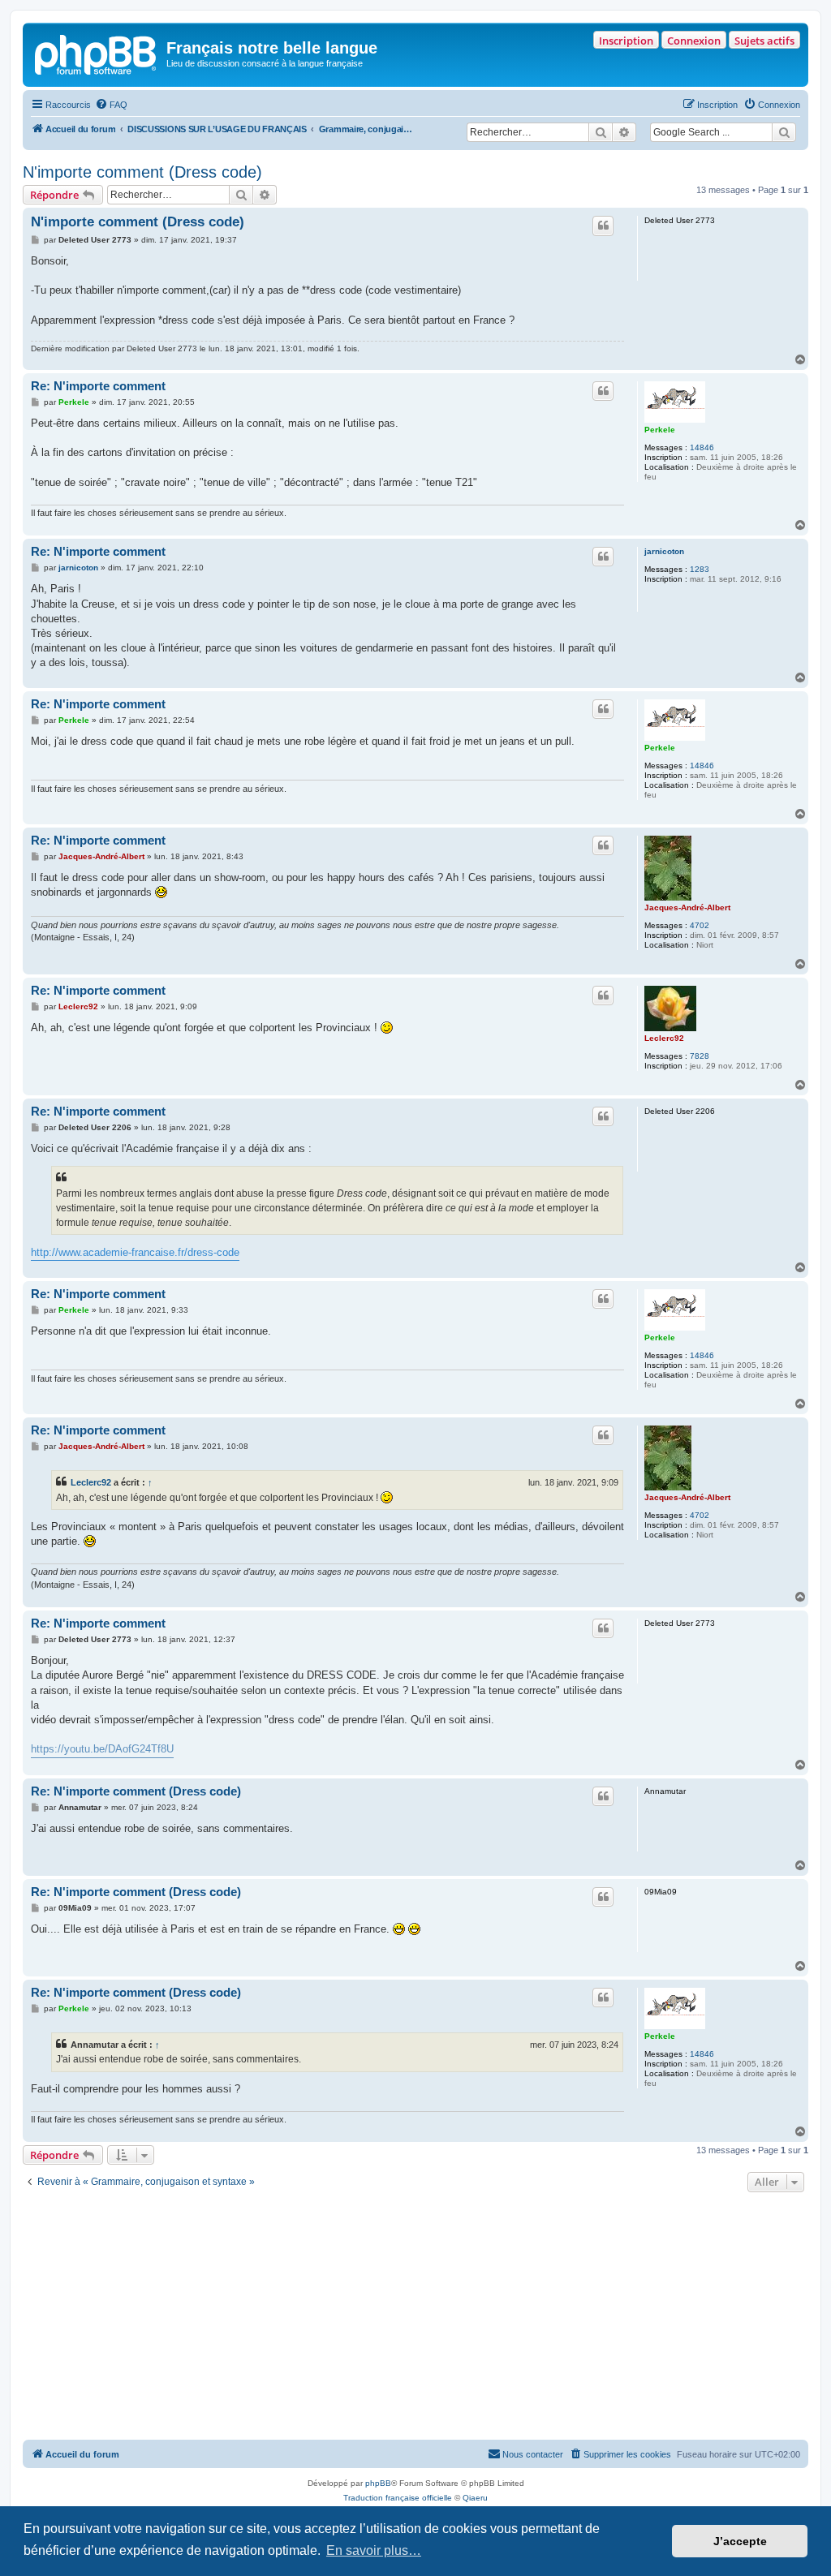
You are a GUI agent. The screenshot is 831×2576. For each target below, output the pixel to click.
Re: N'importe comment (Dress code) (136, 1791)
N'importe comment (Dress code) (142, 172)
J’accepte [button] (740, 2541)
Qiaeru (475, 2498)
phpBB (378, 2483)
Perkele (660, 430)
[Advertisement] (415, 2318)
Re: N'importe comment (98, 386)
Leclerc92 (664, 1038)
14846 (702, 447)
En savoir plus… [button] (374, 2550)
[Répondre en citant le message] (603, 226)
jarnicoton (664, 551)
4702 (700, 925)
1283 (700, 569)
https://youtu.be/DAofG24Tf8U (102, 1749)
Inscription (626, 41)
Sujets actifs (764, 41)
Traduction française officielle (398, 2498)
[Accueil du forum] (97, 53)
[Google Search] (784, 132)
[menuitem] (111, 105)
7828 (700, 1056)
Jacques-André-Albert (687, 907)
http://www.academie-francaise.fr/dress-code (135, 1252)
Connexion (694, 41)
